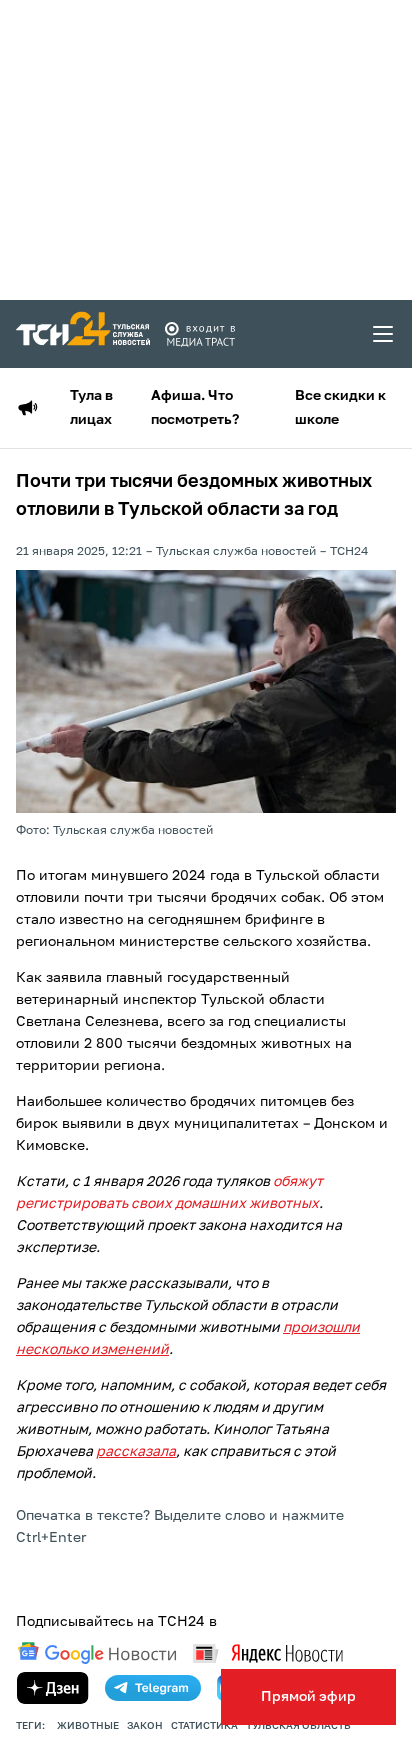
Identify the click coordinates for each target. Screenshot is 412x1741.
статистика (204, 1726)
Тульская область (298, 1726)
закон (145, 1726)
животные (88, 1726)
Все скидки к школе (340, 408)
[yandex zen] (53, 1688)
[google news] (97, 1653)
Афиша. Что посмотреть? (195, 408)
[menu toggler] (384, 334)
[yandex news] (268, 1653)
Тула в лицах (91, 408)
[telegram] (153, 1688)
